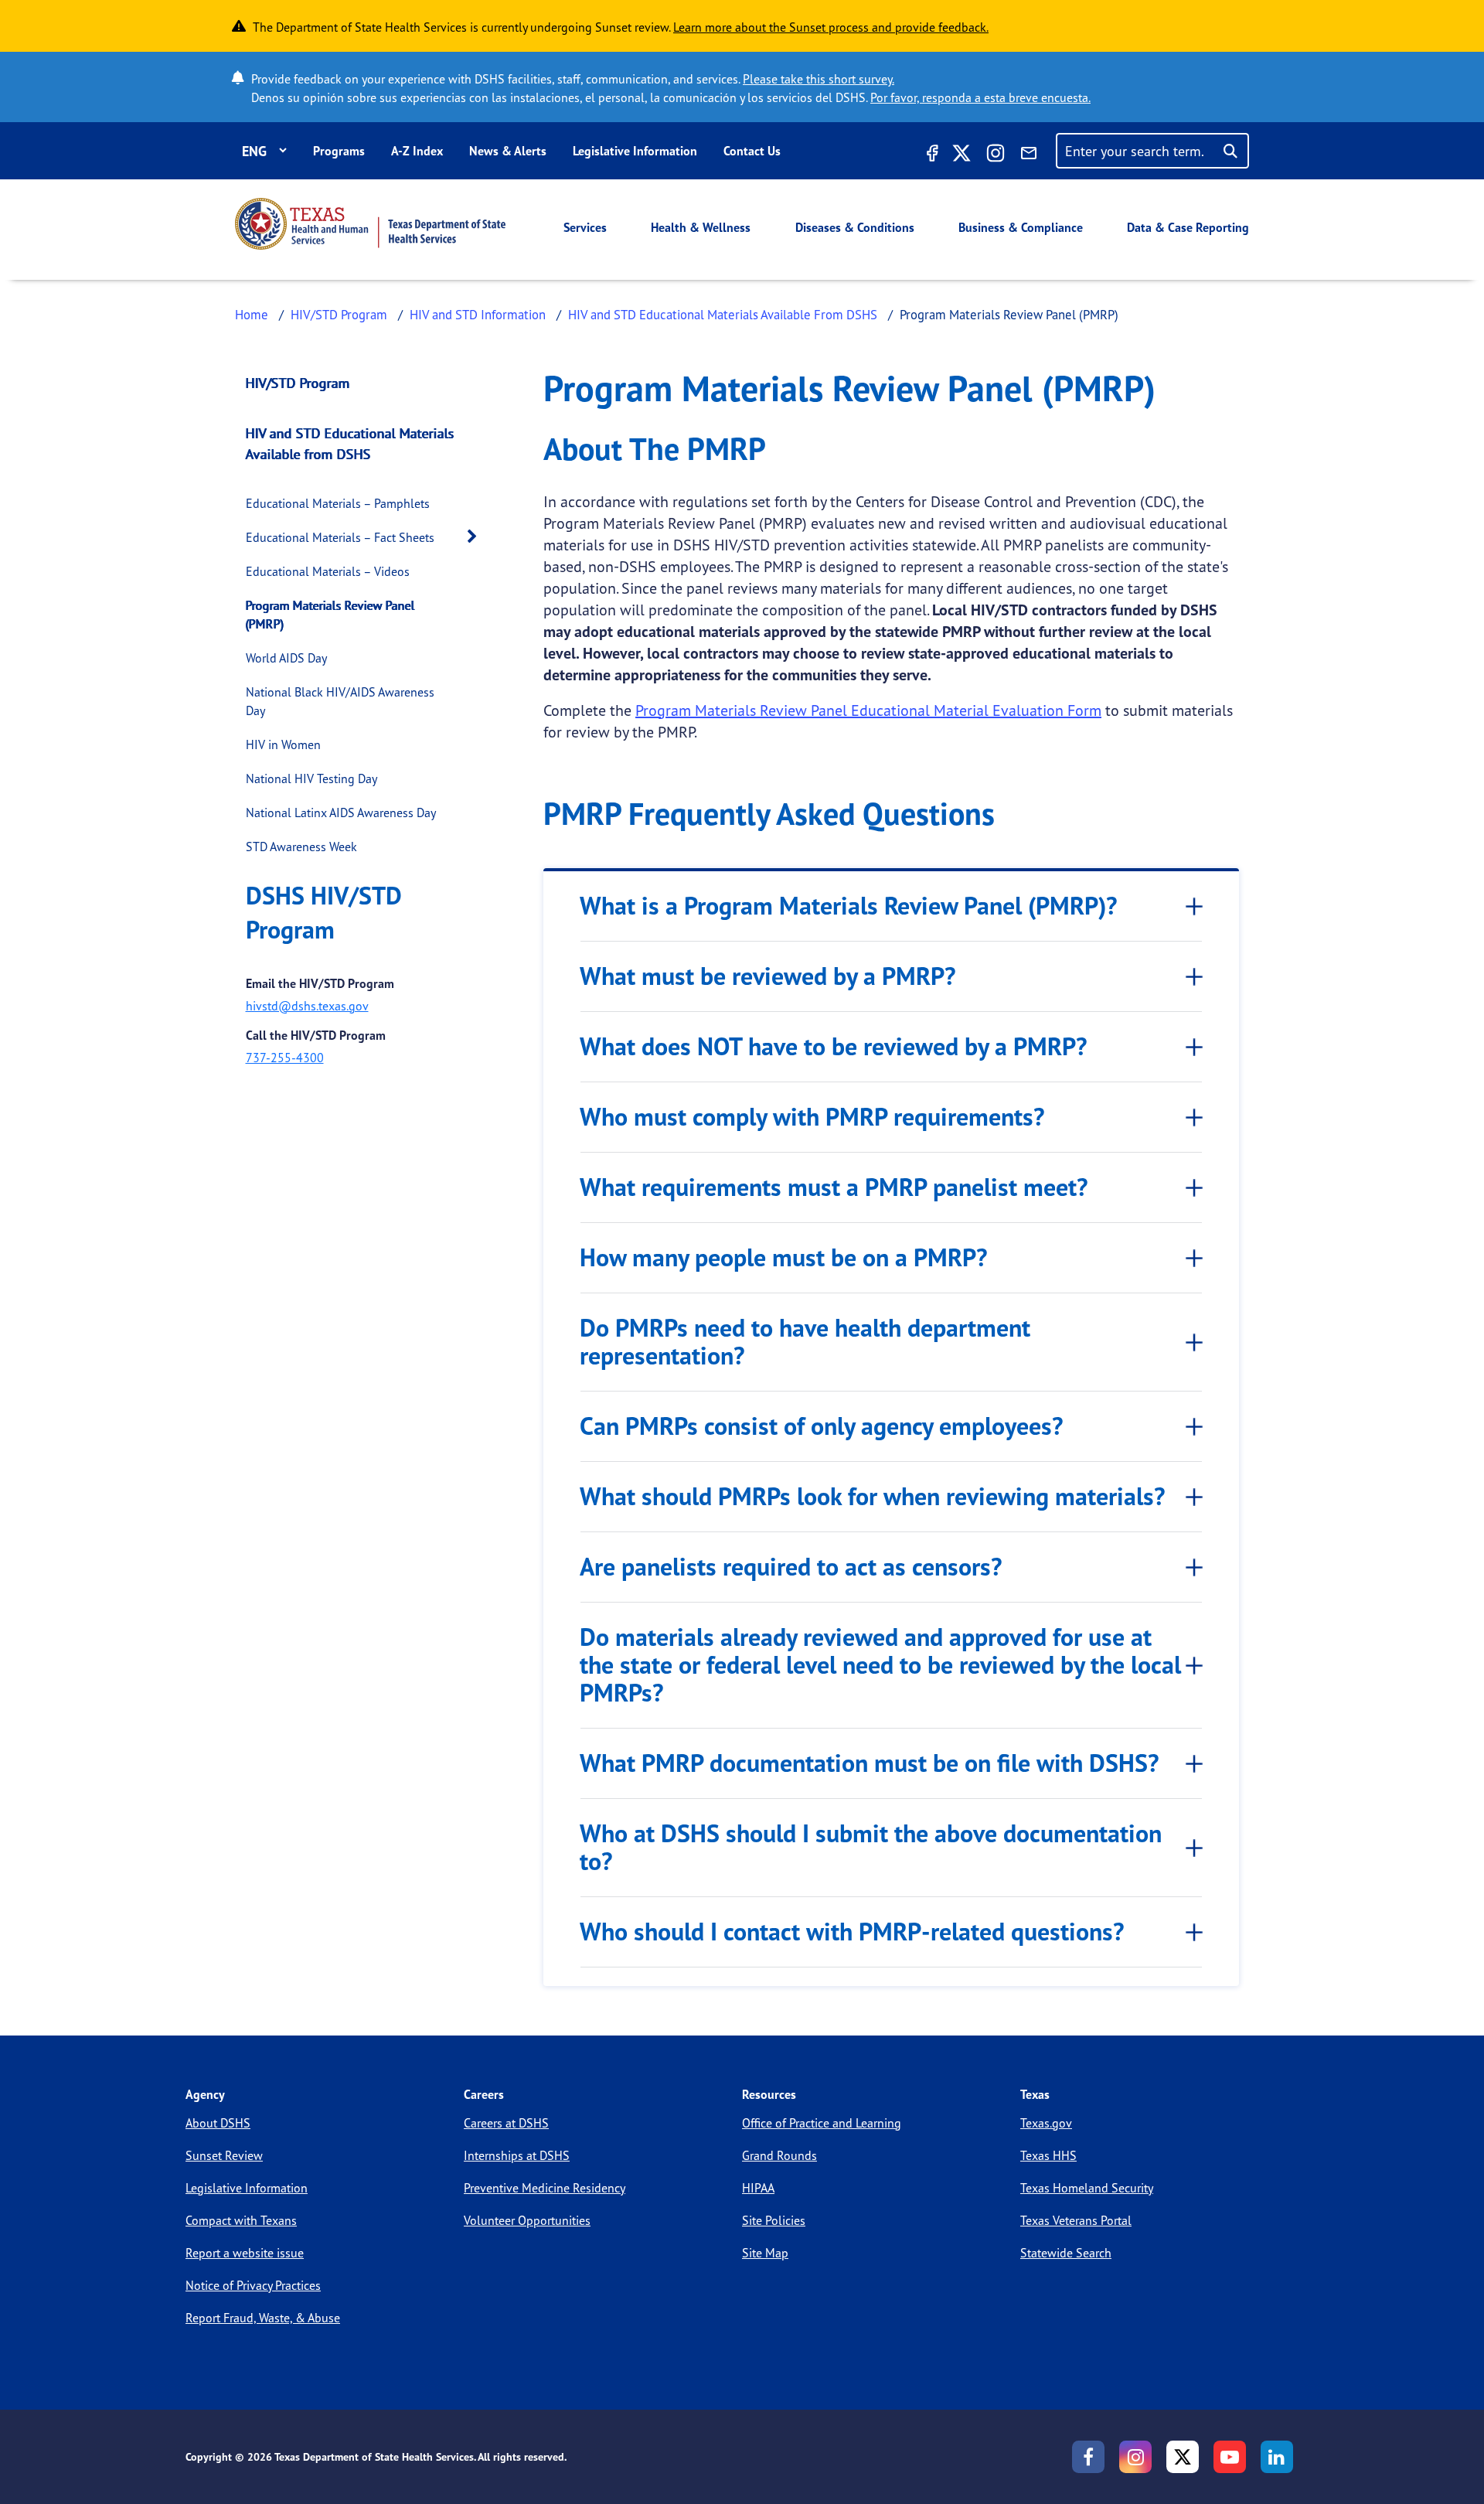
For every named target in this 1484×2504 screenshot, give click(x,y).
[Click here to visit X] (962, 155)
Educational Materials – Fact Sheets (340, 537)
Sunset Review (224, 2155)
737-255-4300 (285, 1058)
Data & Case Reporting (1188, 227)
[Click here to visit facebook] (931, 155)
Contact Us (752, 151)
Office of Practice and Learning (822, 2123)
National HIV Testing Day (311, 778)
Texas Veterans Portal (1076, 2220)
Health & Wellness (701, 227)
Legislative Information (635, 151)
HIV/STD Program (339, 314)
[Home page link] (370, 224)
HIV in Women (283, 744)
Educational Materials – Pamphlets (338, 503)
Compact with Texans (241, 2220)
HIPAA (758, 2188)
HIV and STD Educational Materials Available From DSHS (723, 314)
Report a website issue (245, 2253)
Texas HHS (1048, 2155)
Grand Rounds (779, 2155)
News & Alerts (508, 151)
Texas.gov (1046, 2123)
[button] (476, 537)
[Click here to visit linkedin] (1277, 2457)
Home (252, 314)
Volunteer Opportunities (527, 2220)
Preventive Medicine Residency (545, 2188)
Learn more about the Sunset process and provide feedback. (831, 27)
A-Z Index (417, 151)
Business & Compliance (1021, 227)
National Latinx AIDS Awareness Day (341, 813)
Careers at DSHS (506, 2123)
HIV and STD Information (478, 314)
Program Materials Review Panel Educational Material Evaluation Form (868, 710)
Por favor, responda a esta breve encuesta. (980, 97)
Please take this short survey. (819, 79)
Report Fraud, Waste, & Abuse (263, 2318)
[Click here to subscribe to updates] (1029, 155)
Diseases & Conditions (855, 227)
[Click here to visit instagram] (996, 155)
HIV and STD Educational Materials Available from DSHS (350, 443)
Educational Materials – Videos (328, 571)
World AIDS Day (286, 658)
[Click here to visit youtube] (1230, 2457)
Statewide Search (1066, 2253)
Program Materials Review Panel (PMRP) (330, 615)
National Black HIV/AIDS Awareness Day (340, 701)
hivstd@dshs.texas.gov (307, 1006)
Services (585, 227)
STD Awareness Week (301, 847)
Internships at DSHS (517, 2155)
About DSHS (218, 2123)
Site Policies (774, 2220)
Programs (339, 151)
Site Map (765, 2253)
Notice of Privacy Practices (253, 2285)
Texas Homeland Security (1087, 2188)
